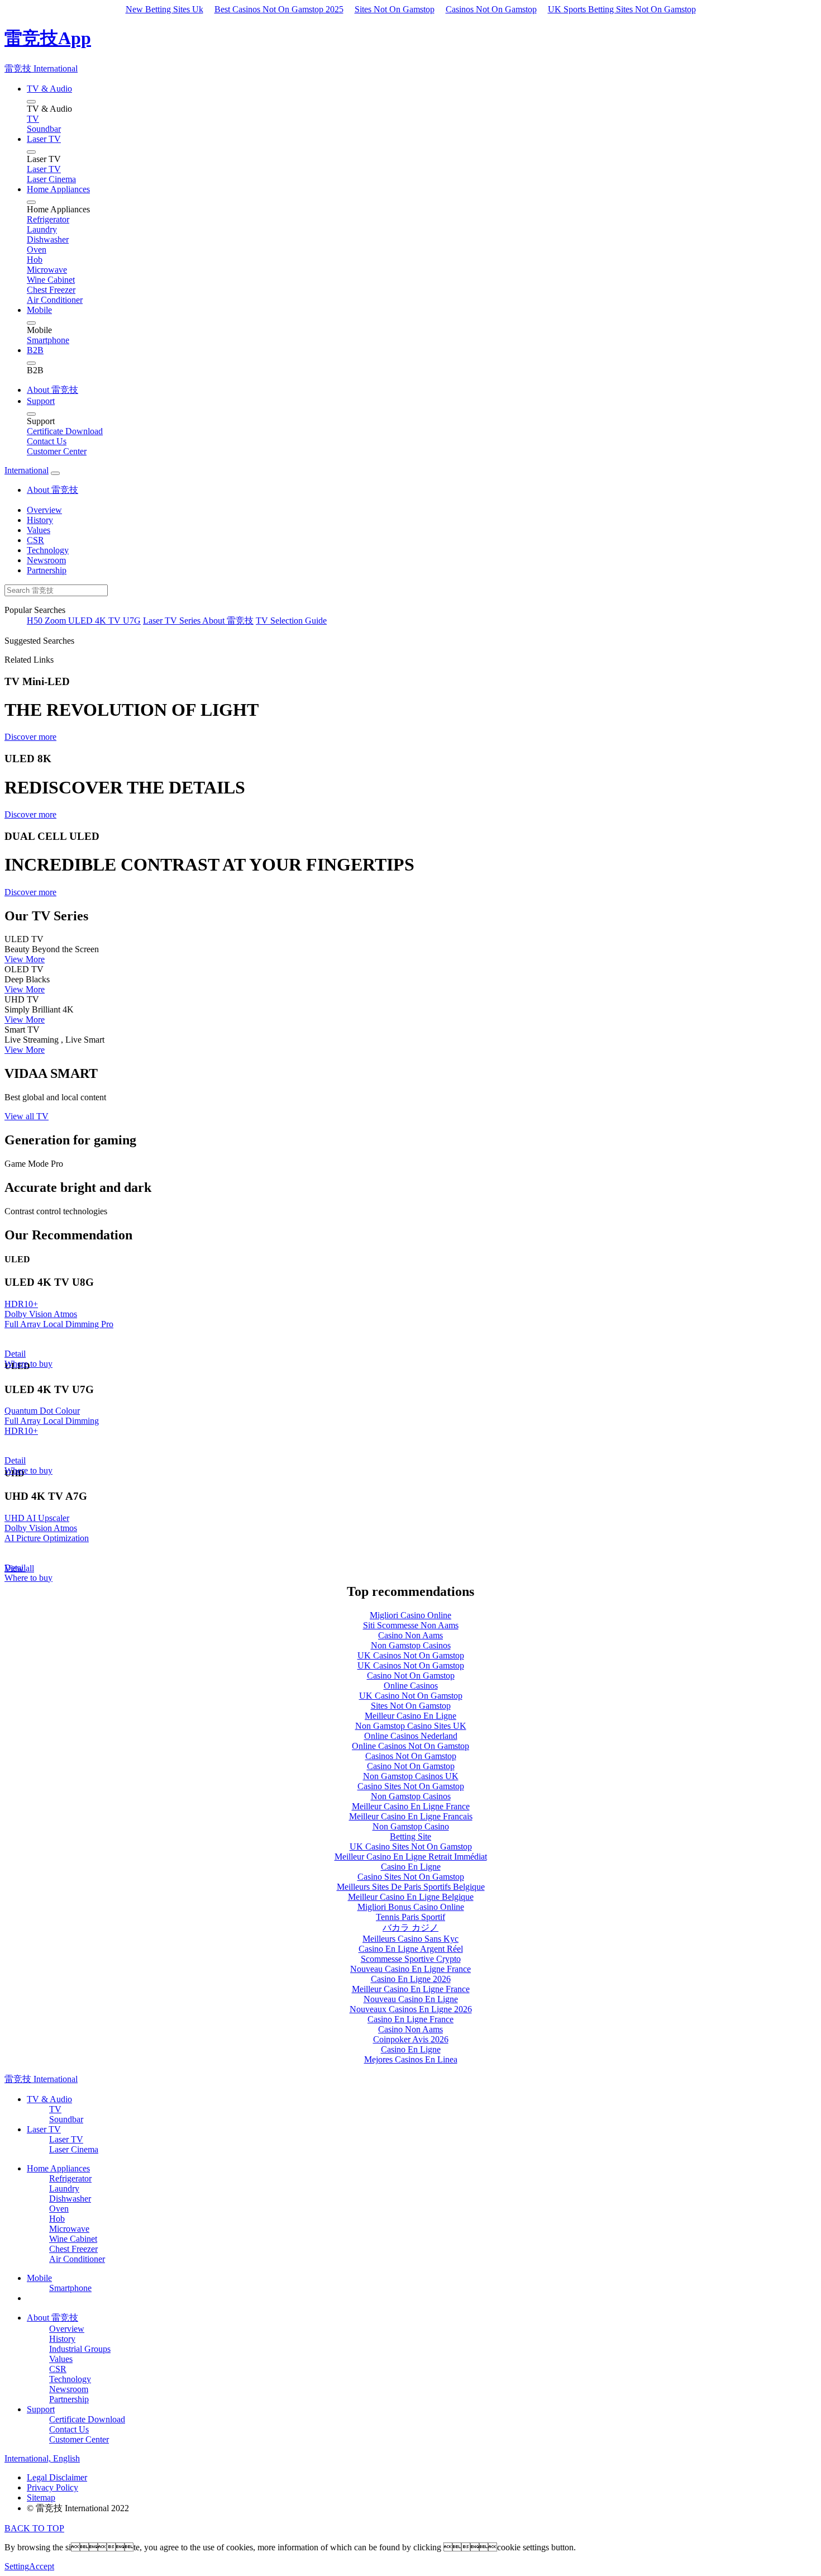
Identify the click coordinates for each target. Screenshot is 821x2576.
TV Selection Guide (291, 621)
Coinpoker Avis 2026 (411, 2039)
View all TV (27, 1116)
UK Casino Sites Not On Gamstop (411, 1847)
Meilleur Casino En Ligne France (411, 1806)
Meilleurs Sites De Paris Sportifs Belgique (411, 1887)
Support (41, 401)
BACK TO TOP (34, 2528)
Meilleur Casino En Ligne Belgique (411, 1897)
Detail (15, 1354)
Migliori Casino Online (410, 1615)
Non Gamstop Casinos (411, 1645)
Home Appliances (58, 189)
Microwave (69, 2229)
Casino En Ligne (411, 1867)
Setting (17, 2566)
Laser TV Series (173, 621)
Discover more (30, 737)
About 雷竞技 (52, 390)
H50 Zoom (47, 621)
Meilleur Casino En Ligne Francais (411, 1816)
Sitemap (41, 2497)
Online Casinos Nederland (411, 1736)
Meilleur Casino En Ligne (410, 1716)
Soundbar (66, 2119)
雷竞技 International (41, 68)
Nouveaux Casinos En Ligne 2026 (411, 2009)
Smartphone (70, 2288)
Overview (44, 510)
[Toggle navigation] (55, 473)
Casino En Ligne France (410, 2019)
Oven (59, 2209)
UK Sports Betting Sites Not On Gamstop (622, 9)
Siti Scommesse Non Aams (411, 1625)
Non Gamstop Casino (411, 1826)
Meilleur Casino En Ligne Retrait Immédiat (411, 1857)
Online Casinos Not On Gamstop (410, 1746)
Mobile (39, 310)
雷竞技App (48, 38)
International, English (42, 2458)
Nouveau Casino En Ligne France (410, 1969)
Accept (42, 2566)
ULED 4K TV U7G (104, 621)
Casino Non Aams (410, 1635)
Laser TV (44, 139)
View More (25, 959)
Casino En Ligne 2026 (411, 1979)
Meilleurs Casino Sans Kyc (410, 1939)
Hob (57, 2219)
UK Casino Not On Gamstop (411, 1696)
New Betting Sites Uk (164, 9)
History (40, 520)
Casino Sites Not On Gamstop (411, 1786)
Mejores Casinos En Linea (411, 2059)
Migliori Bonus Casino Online (411, 1907)
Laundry (64, 2188)
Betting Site (410, 1836)
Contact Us (69, 2429)
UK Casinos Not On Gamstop (411, 1655)
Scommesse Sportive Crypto (411, 1959)
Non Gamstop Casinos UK (411, 1776)
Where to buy (28, 1364)
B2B (35, 350)
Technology (48, 550)
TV (55, 2109)
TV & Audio (49, 89)
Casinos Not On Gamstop (491, 9)
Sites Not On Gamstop (395, 9)
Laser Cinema (74, 2149)
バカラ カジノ (410, 1928)
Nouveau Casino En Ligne (411, 1999)
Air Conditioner (77, 2259)
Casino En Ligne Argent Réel (411, 1949)
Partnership (47, 570)
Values (39, 530)
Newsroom (46, 560)
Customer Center (79, 2439)
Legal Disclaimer (57, 2477)
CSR (35, 540)
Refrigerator (70, 2178)
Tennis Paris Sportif (410, 1917)
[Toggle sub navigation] (31, 102)
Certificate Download (87, 2419)
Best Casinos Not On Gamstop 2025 (279, 9)
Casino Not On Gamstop (411, 1676)
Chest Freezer (73, 2249)
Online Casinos (411, 1686)
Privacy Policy (52, 2487)
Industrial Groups (80, 2349)
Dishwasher (70, 2199)
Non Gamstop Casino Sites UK (411, 1726)
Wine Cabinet (73, 2239)
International (27, 470)
